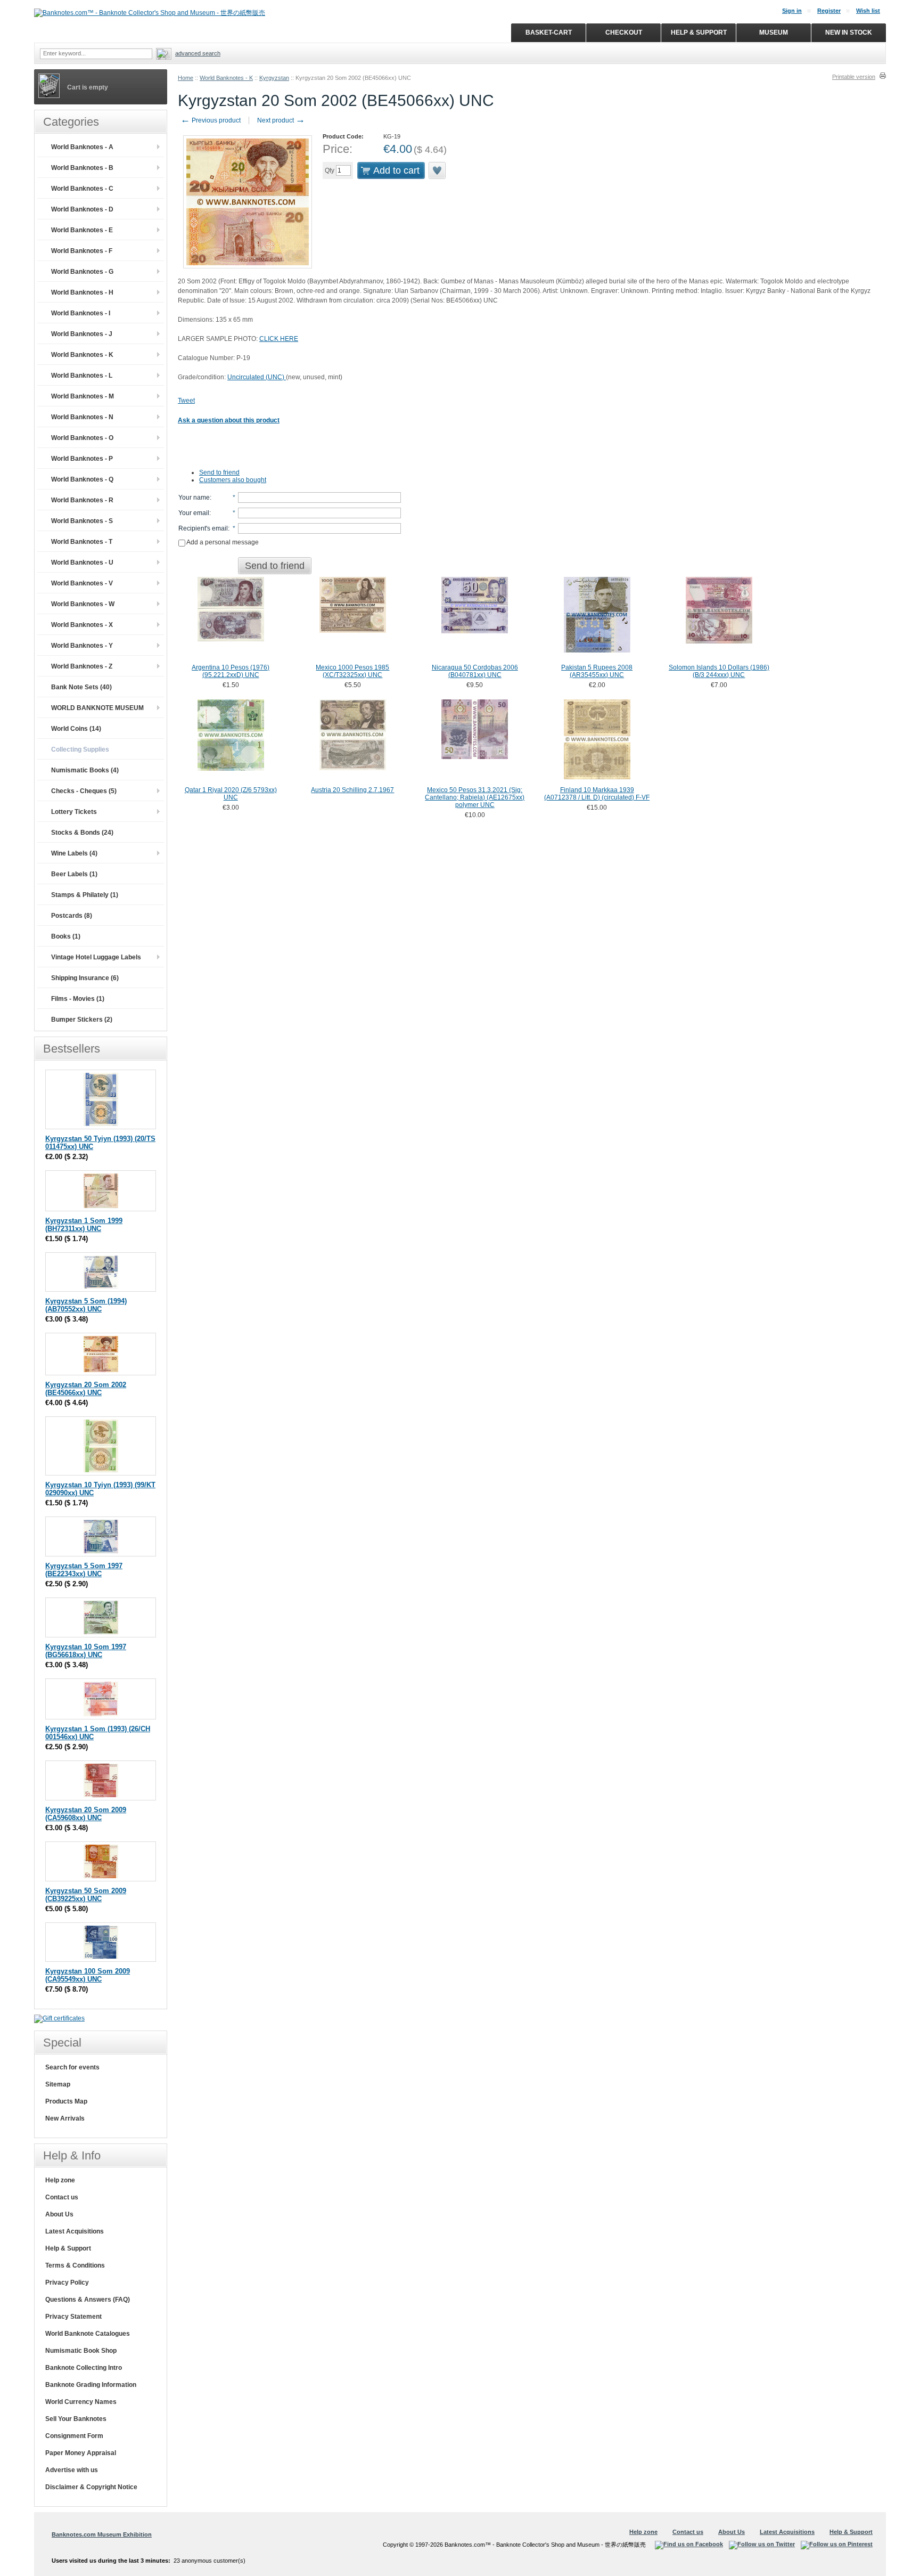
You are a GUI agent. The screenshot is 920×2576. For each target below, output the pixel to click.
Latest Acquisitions (75, 2231)
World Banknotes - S (82, 521)
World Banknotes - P (82, 459)
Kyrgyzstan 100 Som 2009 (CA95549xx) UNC (88, 1975)
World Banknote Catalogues (88, 2334)
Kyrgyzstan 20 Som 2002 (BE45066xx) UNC (86, 1389)
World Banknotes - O (82, 438)
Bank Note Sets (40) (81, 687)
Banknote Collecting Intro (84, 2368)
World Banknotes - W (83, 604)
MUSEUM (774, 32)
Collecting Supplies (80, 749)
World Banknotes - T (82, 542)
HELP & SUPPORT (699, 32)
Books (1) (66, 936)
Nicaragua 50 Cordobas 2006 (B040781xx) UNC (475, 671)
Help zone (60, 2180)
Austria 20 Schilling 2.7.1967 (352, 790)
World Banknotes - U (82, 563)
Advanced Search (198, 53)
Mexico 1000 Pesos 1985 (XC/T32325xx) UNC (352, 671)
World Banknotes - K (226, 78)
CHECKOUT (624, 32)
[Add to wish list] (438, 170)
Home (186, 78)
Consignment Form (74, 2436)
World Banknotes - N (82, 417)
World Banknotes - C (82, 189)
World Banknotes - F (82, 251)
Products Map (66, 2101)
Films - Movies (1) (78, 999)
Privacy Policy (67, 2282)
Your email (194, 513)
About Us (59, 2214)
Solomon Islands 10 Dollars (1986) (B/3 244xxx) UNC (719, 671)
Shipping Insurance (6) (85, 978)
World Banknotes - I (81, 313)
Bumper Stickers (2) (82, 1020)
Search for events (72, 2067)
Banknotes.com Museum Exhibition (102, 2534)
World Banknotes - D (82, 209)
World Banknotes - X (82, 625)
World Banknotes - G (82, 272)
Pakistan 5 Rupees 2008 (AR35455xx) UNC (597, 671)
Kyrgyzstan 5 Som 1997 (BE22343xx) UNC (84, 1570)
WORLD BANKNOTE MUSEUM (97, 708)
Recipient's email (203, 528)
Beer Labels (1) (74, 874)
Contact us (62, 2197)
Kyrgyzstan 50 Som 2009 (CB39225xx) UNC (86, 1895)
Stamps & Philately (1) (85, 895)
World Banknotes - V (82, 583)
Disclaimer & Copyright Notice (91, 2487)
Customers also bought (233, 480)
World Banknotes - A (82, 147)
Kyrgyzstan (274, 78)
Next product (281, 120)
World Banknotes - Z (82, 666)
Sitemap (58, 2084)
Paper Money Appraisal (81, 2453)
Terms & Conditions (75, 2265)
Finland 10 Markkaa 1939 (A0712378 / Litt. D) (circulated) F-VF (597, 794)
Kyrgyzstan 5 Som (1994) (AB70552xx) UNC (86, 1305)
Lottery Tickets (74, 812)
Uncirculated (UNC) (257, 377)
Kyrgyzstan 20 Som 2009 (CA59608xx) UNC (86, 1814)
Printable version (854, 77)
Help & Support (68, 2248)
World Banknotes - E (82, 230)
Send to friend (219, 472)
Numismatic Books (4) (85, 770)
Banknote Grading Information (91, 2385)
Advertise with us (72, 2470)
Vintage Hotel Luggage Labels (96, 957)
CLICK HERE (279, 339)
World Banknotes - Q (82, 479)
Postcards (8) (72, 916)
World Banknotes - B (82, 168)
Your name (194, 498)
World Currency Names (81, 2402)
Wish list (868, 11)
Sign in (792, 11)
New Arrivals (65, 2118)
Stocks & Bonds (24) (82, 833)
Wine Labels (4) (74, 853)
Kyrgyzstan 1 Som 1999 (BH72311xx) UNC (84, 1225)
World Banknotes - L (82, 376)
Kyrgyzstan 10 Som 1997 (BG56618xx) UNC (86, 1651)
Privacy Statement (73, 2317)
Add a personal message (222, 542)
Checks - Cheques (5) (84, 791)
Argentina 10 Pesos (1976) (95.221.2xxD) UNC (231, 671)
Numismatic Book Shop (81, 2351)
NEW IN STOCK (849, 32)
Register (829, 11)
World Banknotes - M (83, 396)
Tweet (186, 401)
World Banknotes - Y (82, 646)
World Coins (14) (76, 729)
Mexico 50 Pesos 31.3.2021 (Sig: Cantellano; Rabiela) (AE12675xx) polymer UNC (475, 797)
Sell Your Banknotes (76, 2419)
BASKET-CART (549, 32)
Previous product (211, 120)
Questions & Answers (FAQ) (88, 2300)
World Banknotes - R (82, 500)
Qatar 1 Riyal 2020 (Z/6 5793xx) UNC (231, 794)
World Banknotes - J (82, 334)
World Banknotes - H (82, 292)
